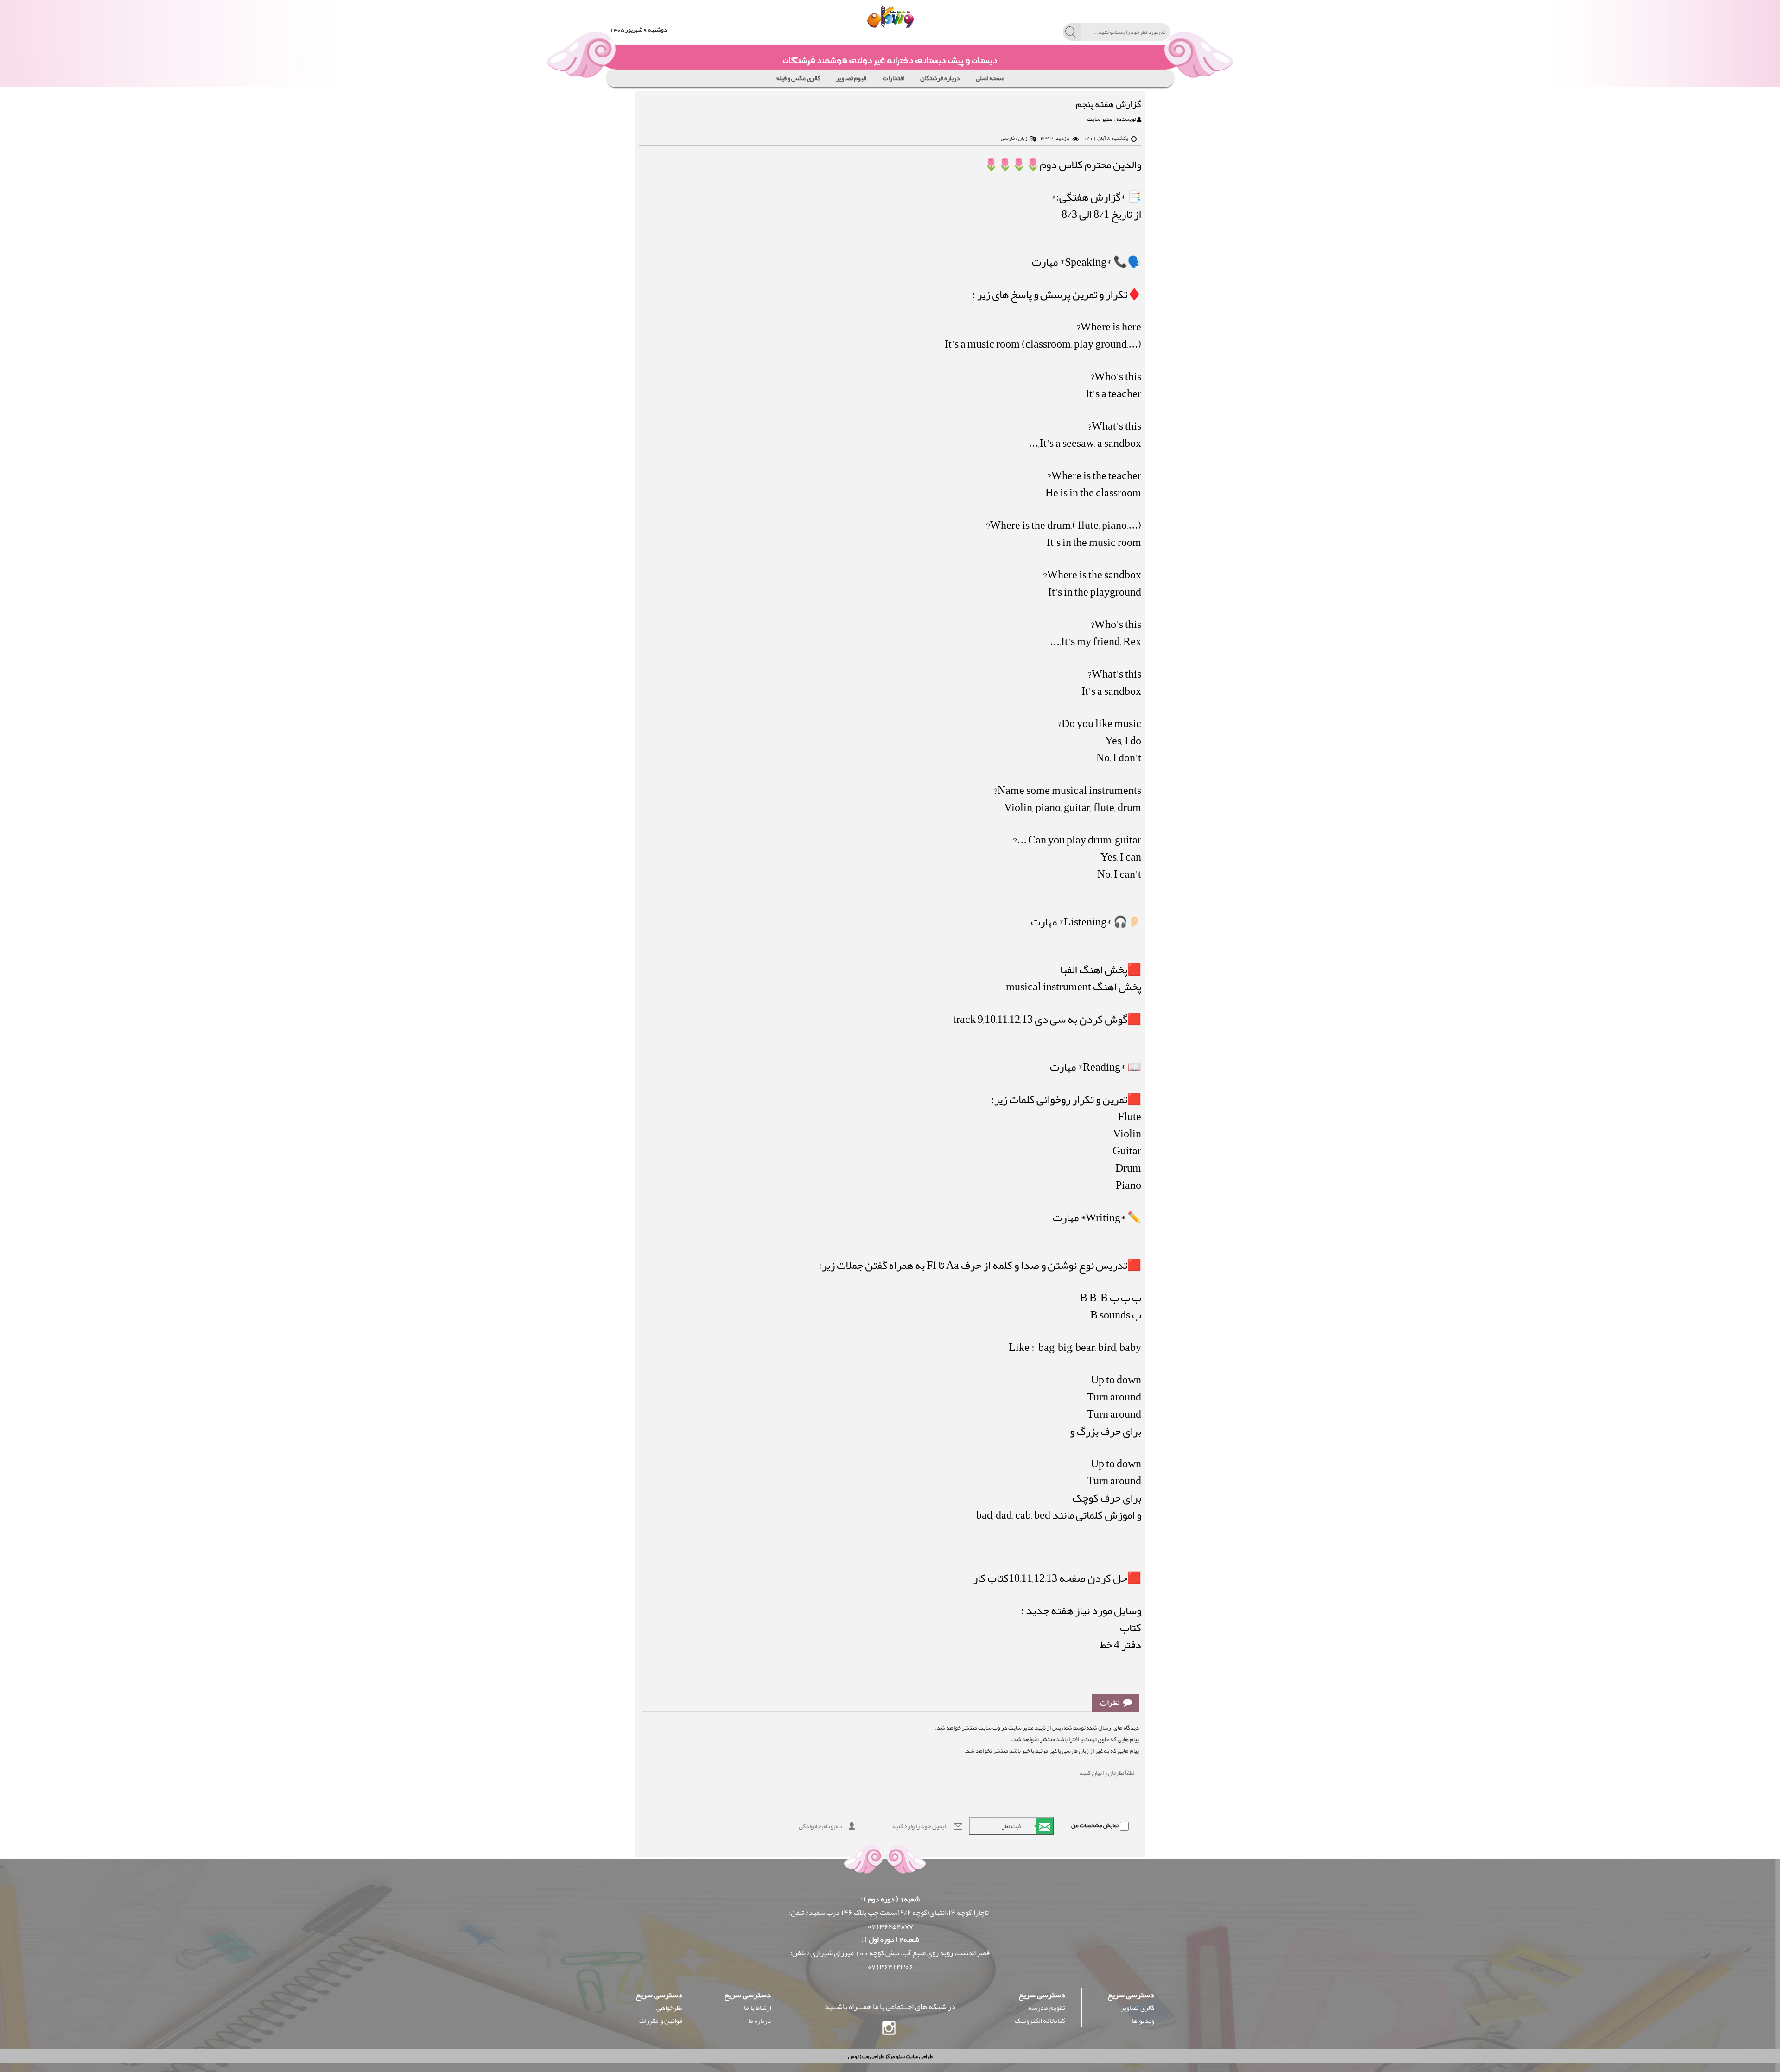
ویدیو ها (1143, 2021)
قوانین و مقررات (661, 2021)
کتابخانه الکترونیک (1040, 2021)
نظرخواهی (669, 2008)
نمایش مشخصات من (1095, 1825)
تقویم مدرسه (1047, 2008)
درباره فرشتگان (940, 78)
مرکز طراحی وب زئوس (871, 2056)
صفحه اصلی (990, 78)
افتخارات (893, 78)
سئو (900, 2056)
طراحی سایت (919, 2056)
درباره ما (760, 2021)
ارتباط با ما (757, 2008)
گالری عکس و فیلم (798, 78)
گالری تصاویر (1138, 2008)
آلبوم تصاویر (852, 78)
